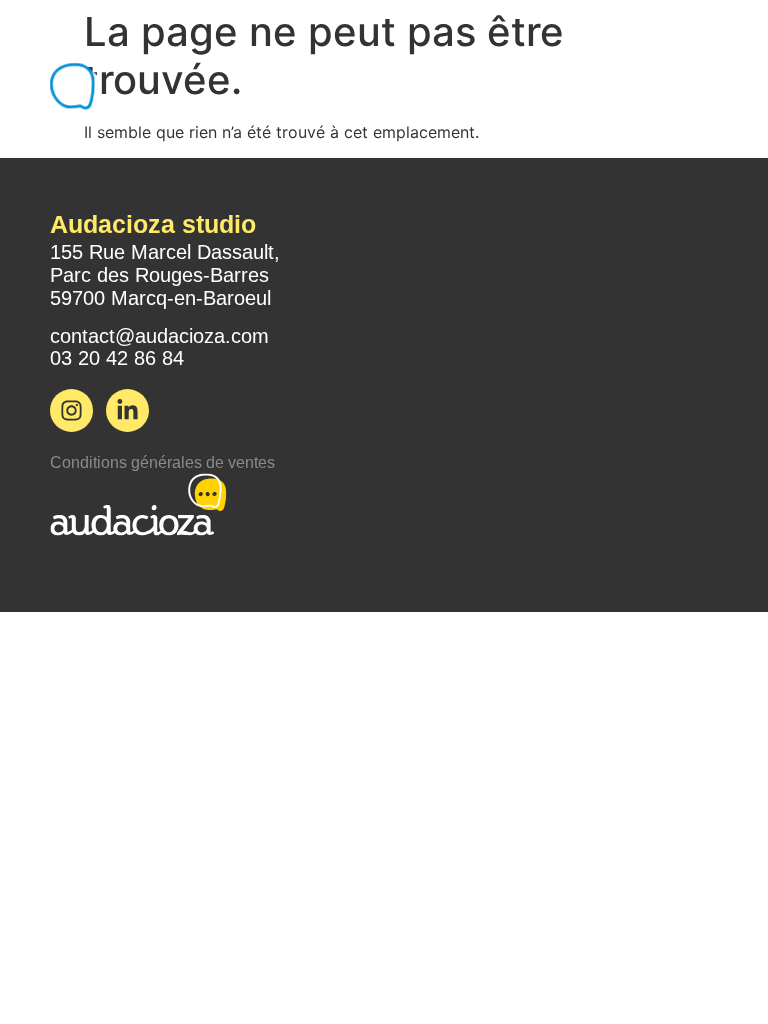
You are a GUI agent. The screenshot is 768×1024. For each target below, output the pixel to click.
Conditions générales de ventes (162, 462)
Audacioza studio (153, 224)
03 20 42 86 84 (117, 358)
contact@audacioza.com (159, 336)
